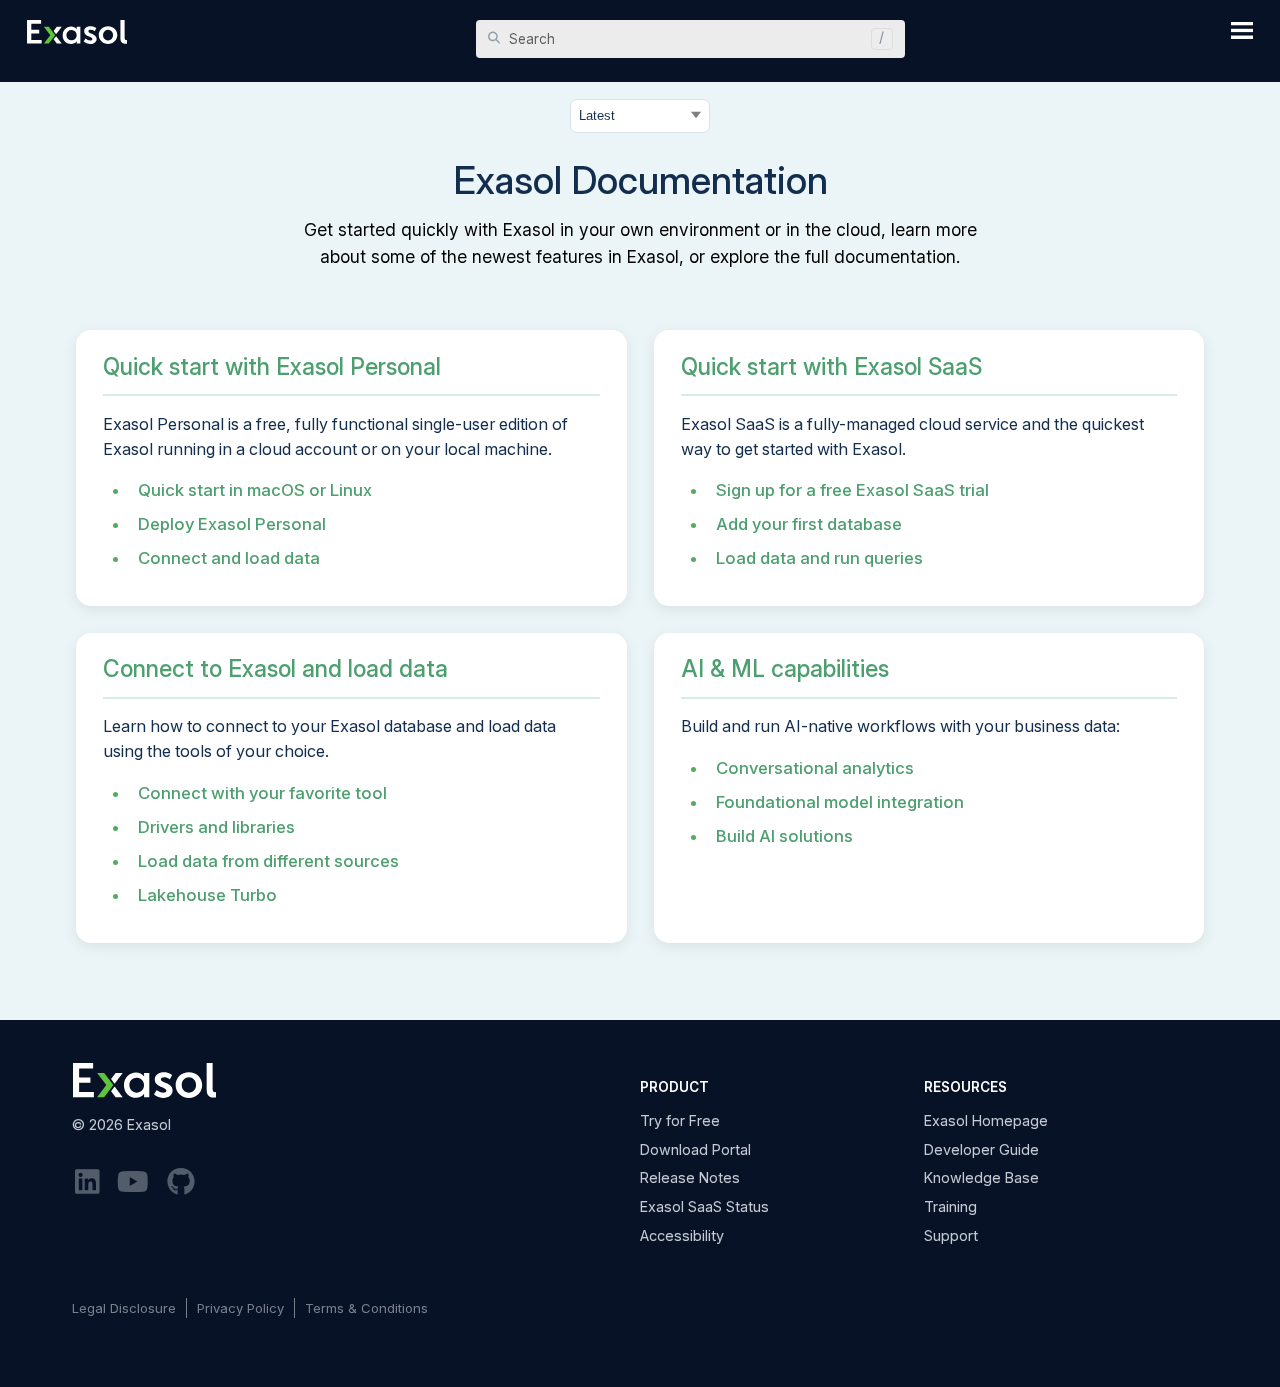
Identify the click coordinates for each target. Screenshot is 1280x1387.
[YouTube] (134, 1182)
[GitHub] (181, 1182)
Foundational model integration (840, 802)
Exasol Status (704, 1206)
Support (951, 1235)
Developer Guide (981, 1149)
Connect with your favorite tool (262, 793)
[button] (877, 39)
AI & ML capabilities (785, 669)
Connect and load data (229, 558)
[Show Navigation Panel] (1242, 30)
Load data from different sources (268, 861)
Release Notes (690, 1177)
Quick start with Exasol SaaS (831, 367)
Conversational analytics (815, 768)
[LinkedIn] (87, 1182)
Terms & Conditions (366, 1308)
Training (950, 1206)
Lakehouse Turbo (207, 895)
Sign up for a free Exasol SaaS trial (852, 490)
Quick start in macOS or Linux (255, 490)
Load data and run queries (819, 558)
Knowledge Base (981, 1177)
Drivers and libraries (216, 827)
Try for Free (680, 1120)
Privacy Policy (240, 1308)
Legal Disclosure (124, 1308)
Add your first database (809, 524)
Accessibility (682, 1235)
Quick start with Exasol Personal (272, 367)
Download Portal (695, 1149)
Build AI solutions (784, 836)
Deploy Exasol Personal (232, 524)
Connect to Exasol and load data (275, 669)
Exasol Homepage (986, 1120)
